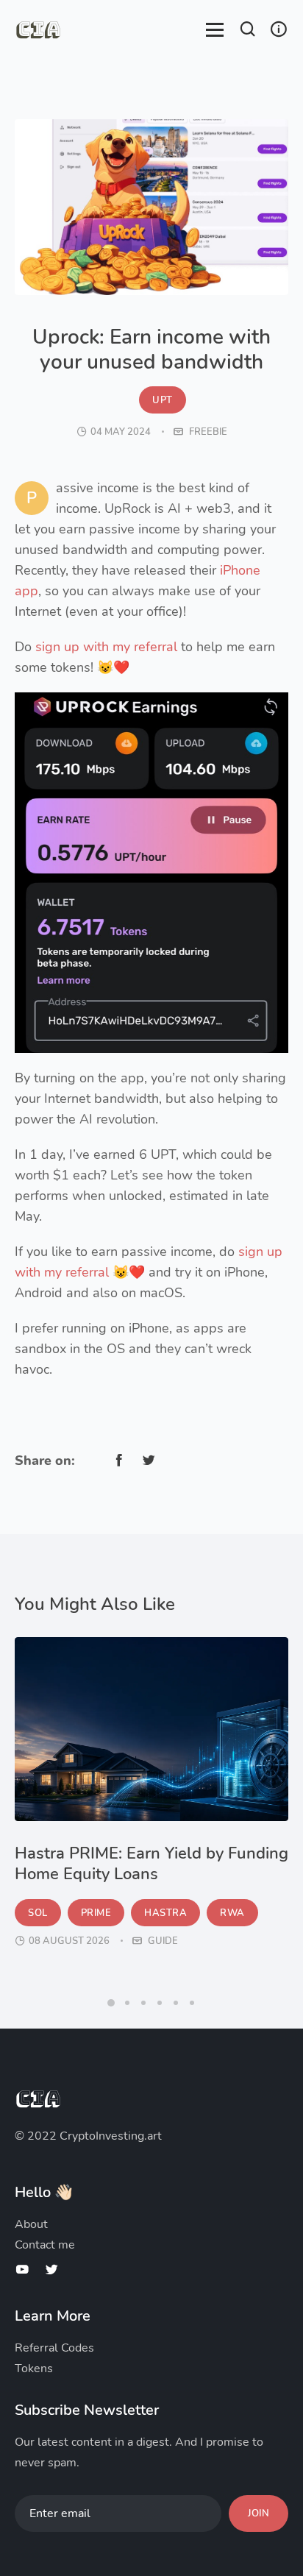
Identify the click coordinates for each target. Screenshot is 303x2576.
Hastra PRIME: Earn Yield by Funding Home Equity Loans (151, 1864)
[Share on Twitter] (149, 1460)
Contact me (45, 2245)
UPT (163, 400)
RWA (232, 1913)
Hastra (165, 1913)
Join (259, 2513)
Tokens (34, 2369)
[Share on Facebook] (119, 1460)
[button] (248, 31)
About (31, 2224)
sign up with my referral (106, 647)
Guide (162, 1941)
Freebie (207, 432)
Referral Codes (54, 2348)
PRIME (96, 1913)
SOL (38, 1913)
